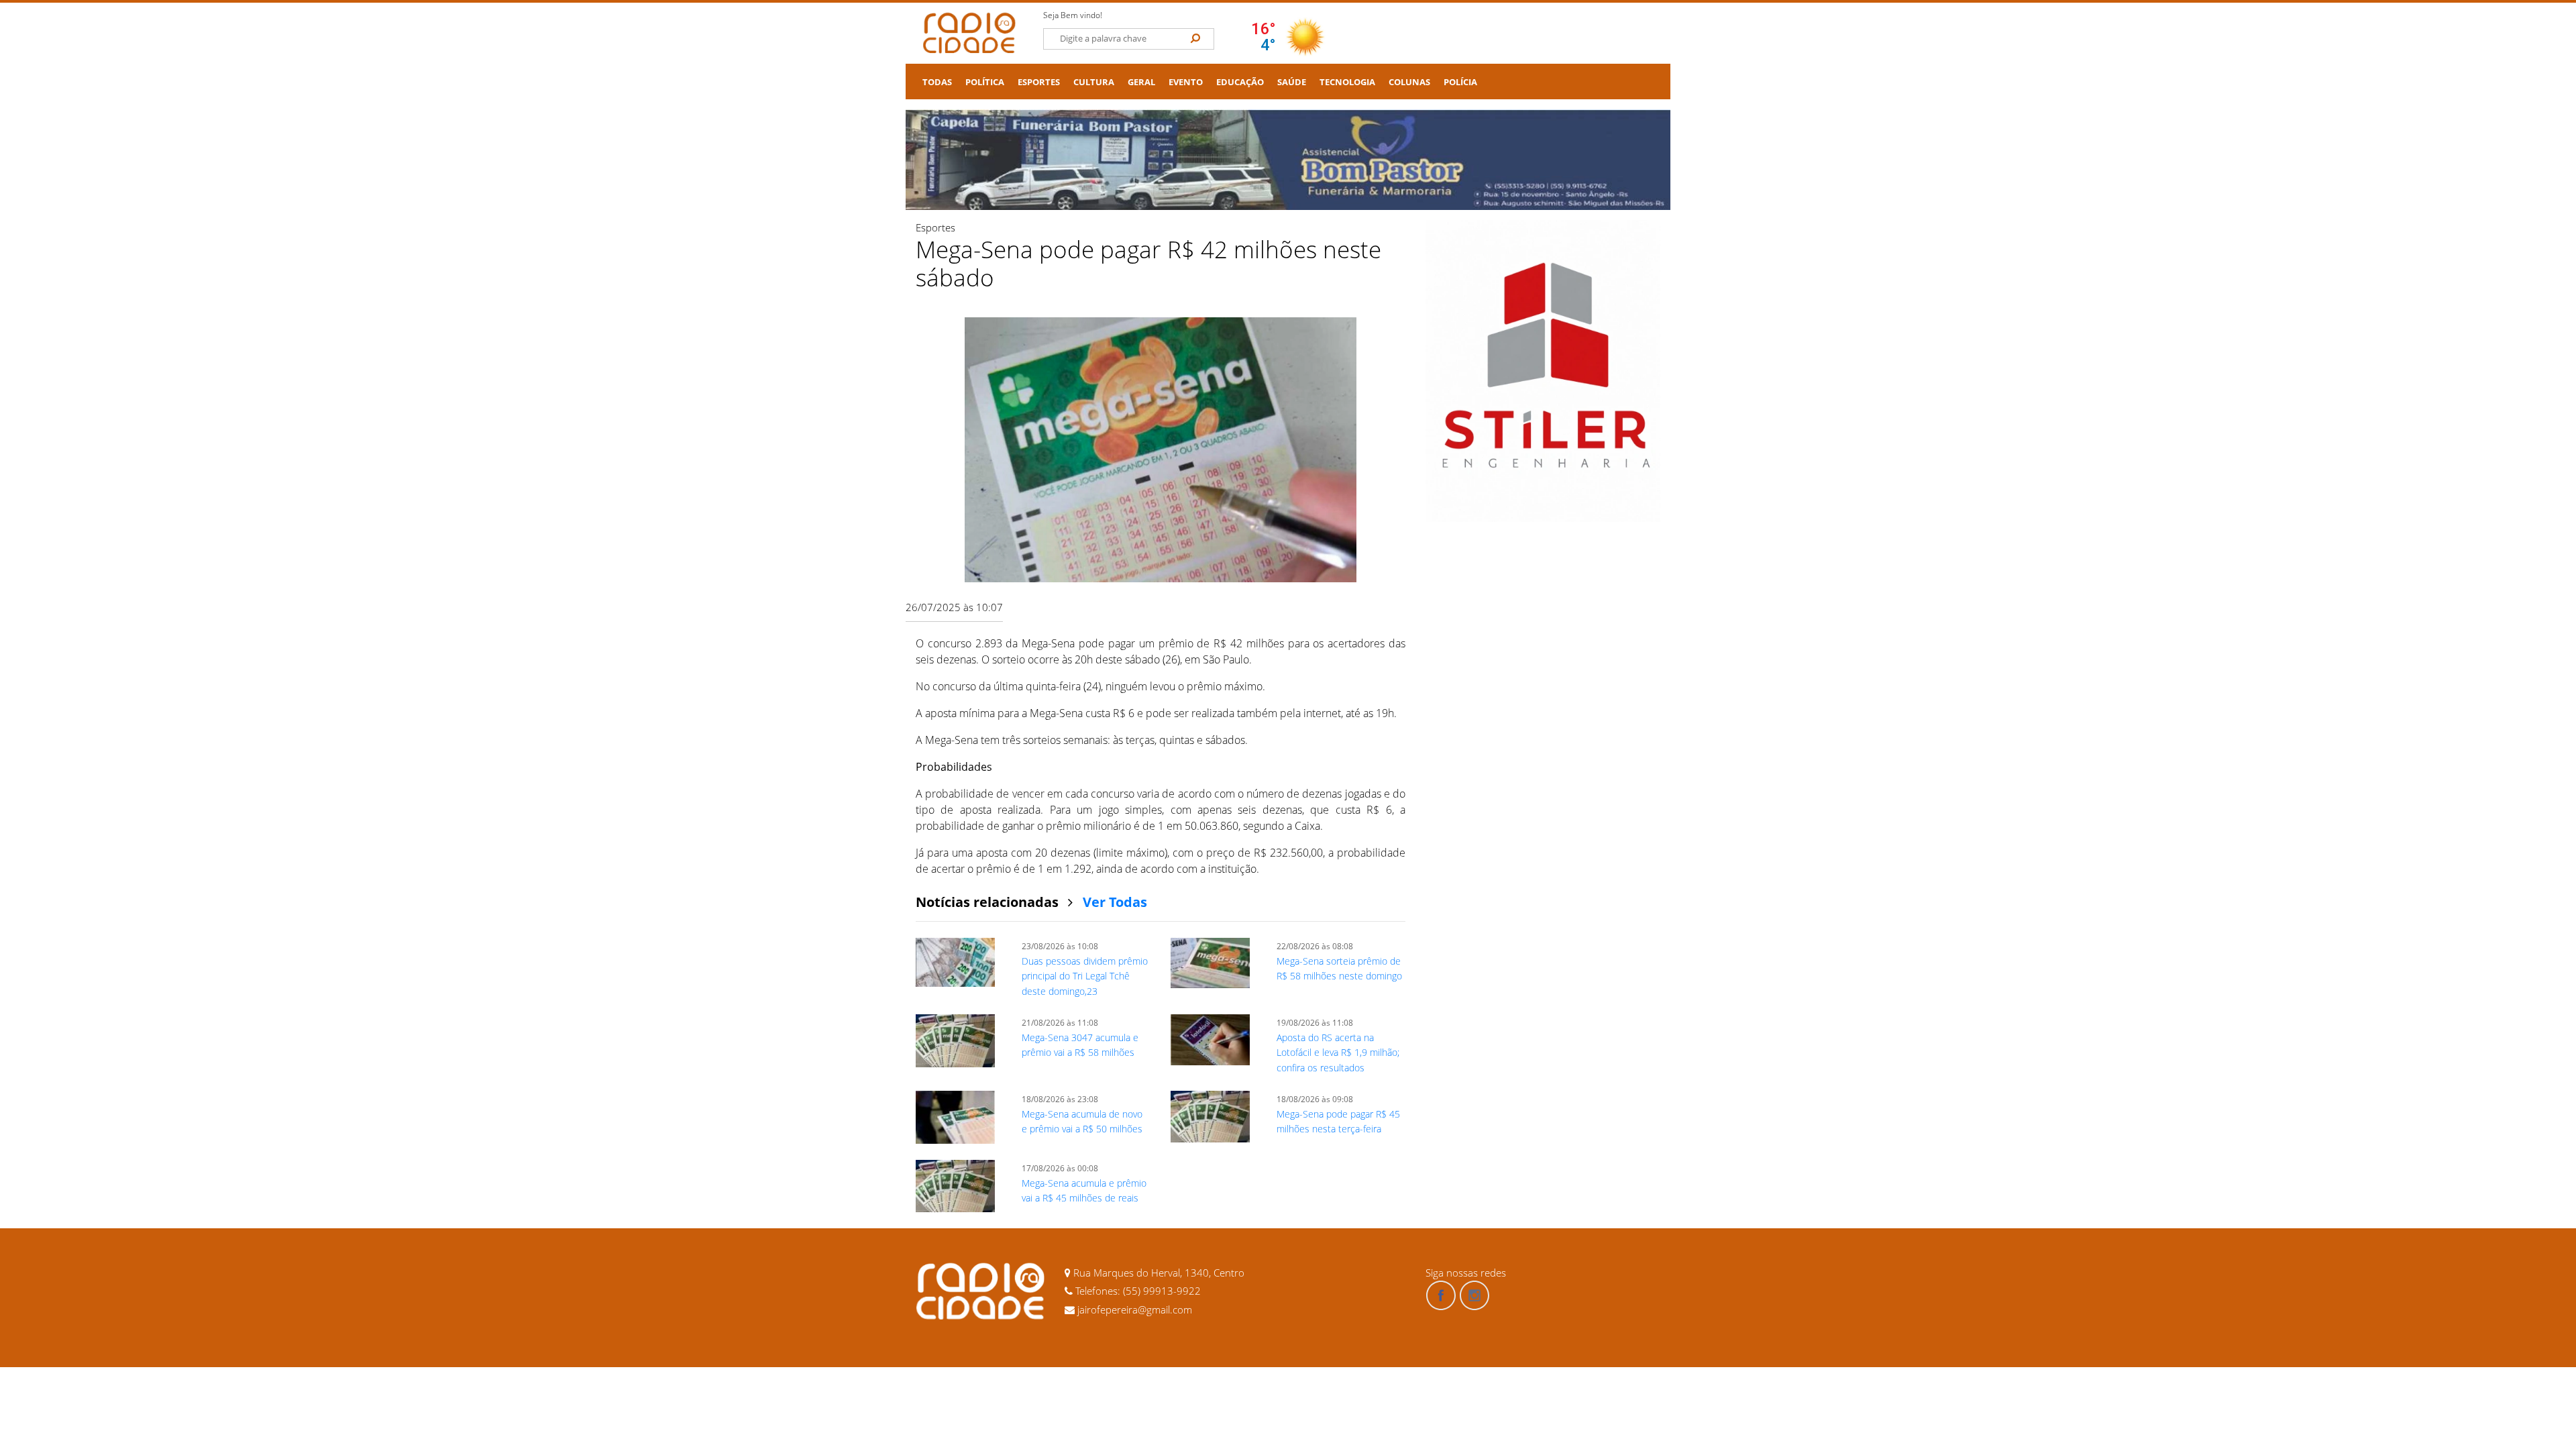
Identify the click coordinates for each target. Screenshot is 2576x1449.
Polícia (1460, 82)
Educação (1240, 82)
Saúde (1292, 82)
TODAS (937, 82)
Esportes (1039, 82)
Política (985, 82)
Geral (1141, 82)
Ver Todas (1115, 902)
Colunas (1409, 82)
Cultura (1094, 82)
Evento (1186, 82)
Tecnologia (1347, 82)
